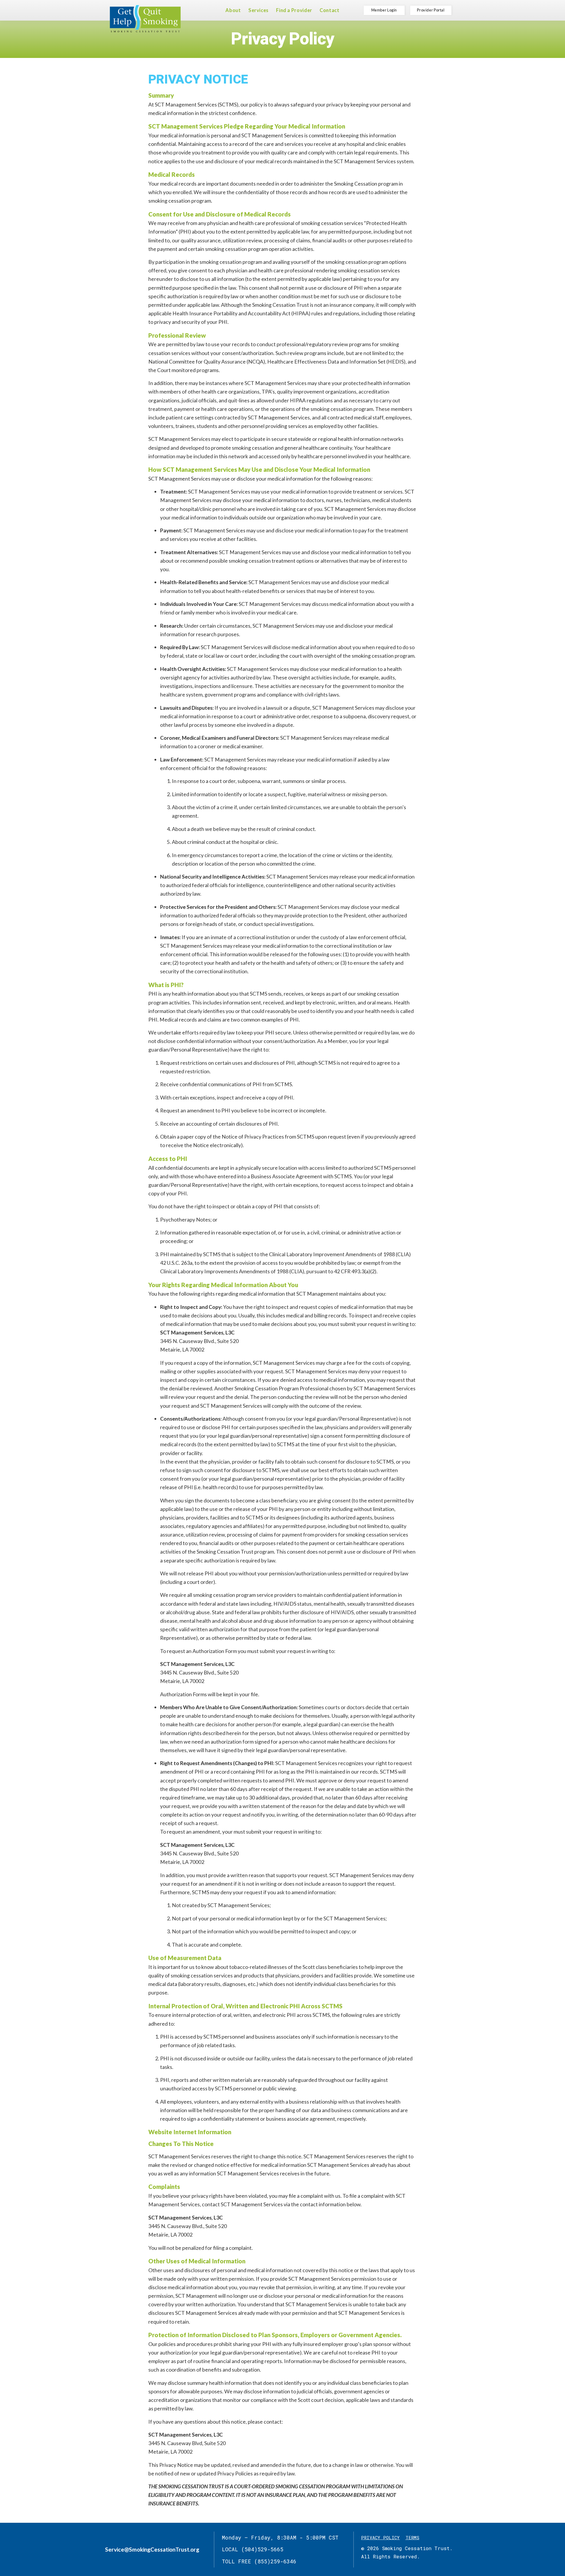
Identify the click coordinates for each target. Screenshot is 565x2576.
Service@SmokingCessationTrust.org (152, 2549)
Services (259, 10)
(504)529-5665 (262, 2549)
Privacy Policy (380, 2537)
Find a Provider (294, 10)
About (233, 10)
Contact (329, 10)
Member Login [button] (384, 10)
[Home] (145, 19)
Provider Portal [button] (431, 10)
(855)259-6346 (275, 2561)
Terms (412, 2537)
